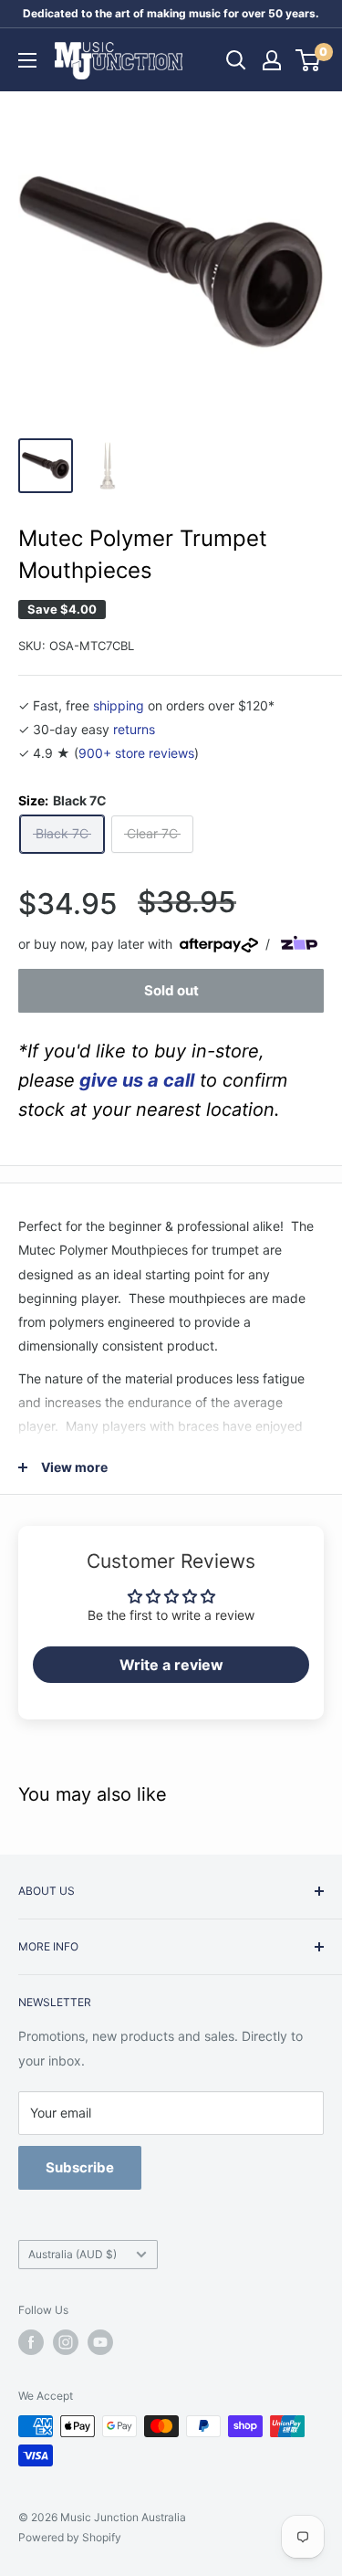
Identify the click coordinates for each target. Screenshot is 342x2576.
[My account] (272, 60)
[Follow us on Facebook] (31, 2342)
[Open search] (236, 60)
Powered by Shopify (70, 2537)
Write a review (171, 1665)
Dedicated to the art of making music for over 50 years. (171, 13)
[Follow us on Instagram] (66, 2342)
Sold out (171, 990)
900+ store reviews (136, 753)
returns (134, 729)
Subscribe (80, 2167)
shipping (119, 705)
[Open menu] (27, 60)
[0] (309, 60)
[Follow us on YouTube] (100, 2342)
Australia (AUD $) (73, 2254)
